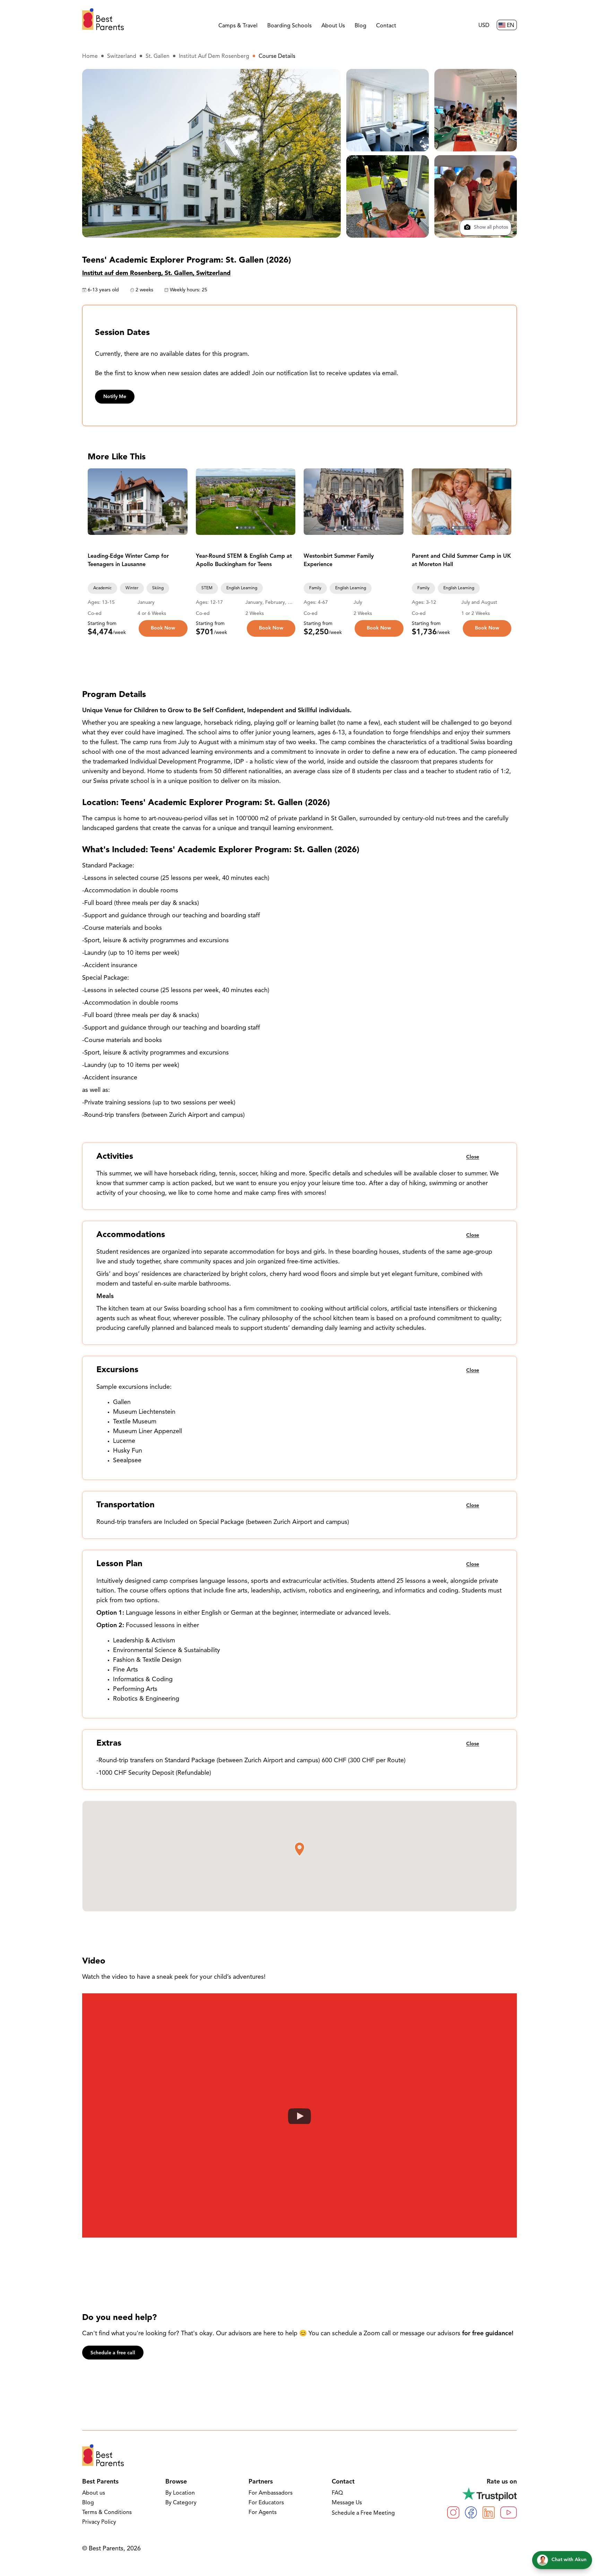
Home (90, 56)
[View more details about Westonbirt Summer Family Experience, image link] (354, 502)
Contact (386, 26)
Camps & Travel (238, 26)
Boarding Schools (289, 26)
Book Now (163, 628)
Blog (361, 26)
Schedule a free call (113, 2353)
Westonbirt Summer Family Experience (339, 561)
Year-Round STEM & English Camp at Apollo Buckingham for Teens (244, 561)
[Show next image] (179, 502)
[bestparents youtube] (509, 2512)
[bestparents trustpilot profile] (482, 2494)
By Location (180, 2493)
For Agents (263, 2513)
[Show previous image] (96, 502)
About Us (333, 26)
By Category (181, 2503)
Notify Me (115, 397)
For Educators (266, 2503)
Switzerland (122, 56)
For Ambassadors (271, 2493)
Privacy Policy (99, 2522)
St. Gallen (158, 56)
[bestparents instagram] (453, 2512)
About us (94, 2493)
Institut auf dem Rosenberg (214, 56)
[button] (299, 1849)
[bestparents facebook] (471, 2512)
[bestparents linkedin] (489, 2512)
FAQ (337, 2493)
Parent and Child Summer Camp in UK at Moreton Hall (461, 561)
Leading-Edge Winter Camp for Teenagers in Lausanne (128, 561)
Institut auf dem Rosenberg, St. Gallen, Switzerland (156, 274)
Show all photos (490, 228)
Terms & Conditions (107, 2513)
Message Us (347, 2503)
